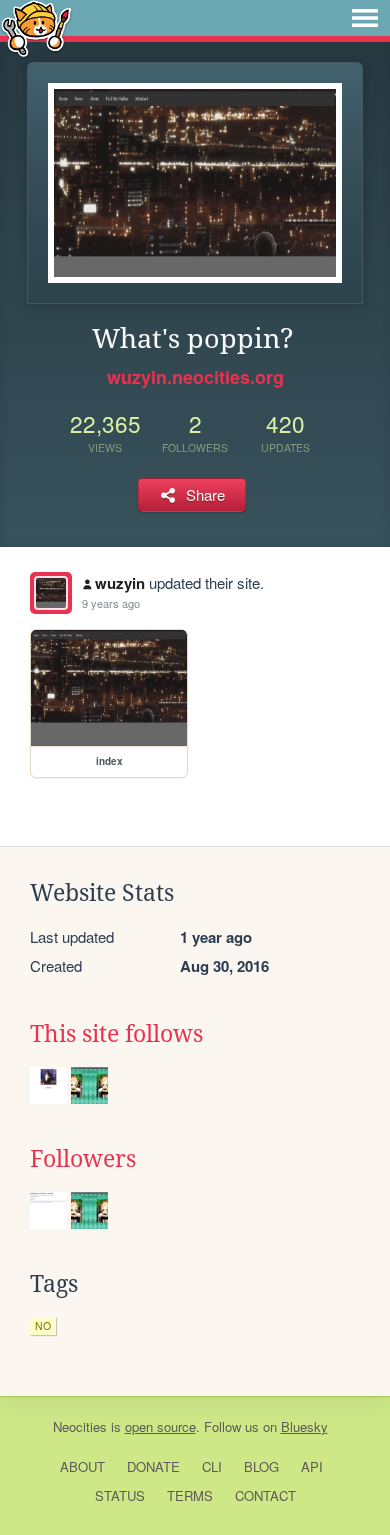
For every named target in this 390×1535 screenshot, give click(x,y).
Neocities (80, 1426)
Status (120, 1495)
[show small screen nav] (365, 18)
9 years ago (111, 603)
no (43, 1325)
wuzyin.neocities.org (195, 377)
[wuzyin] (51, 593)
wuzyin (120, 583)
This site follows (116, 1034)
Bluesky (304, 1426)
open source (160, 1426)
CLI (212, 1466)
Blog (261, 1466)
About (82, 1466)
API (312, 1466)
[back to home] (36, 27)
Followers (83, 1159)
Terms (190, 1495)
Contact (265, 1495)
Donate (153, 1466)
